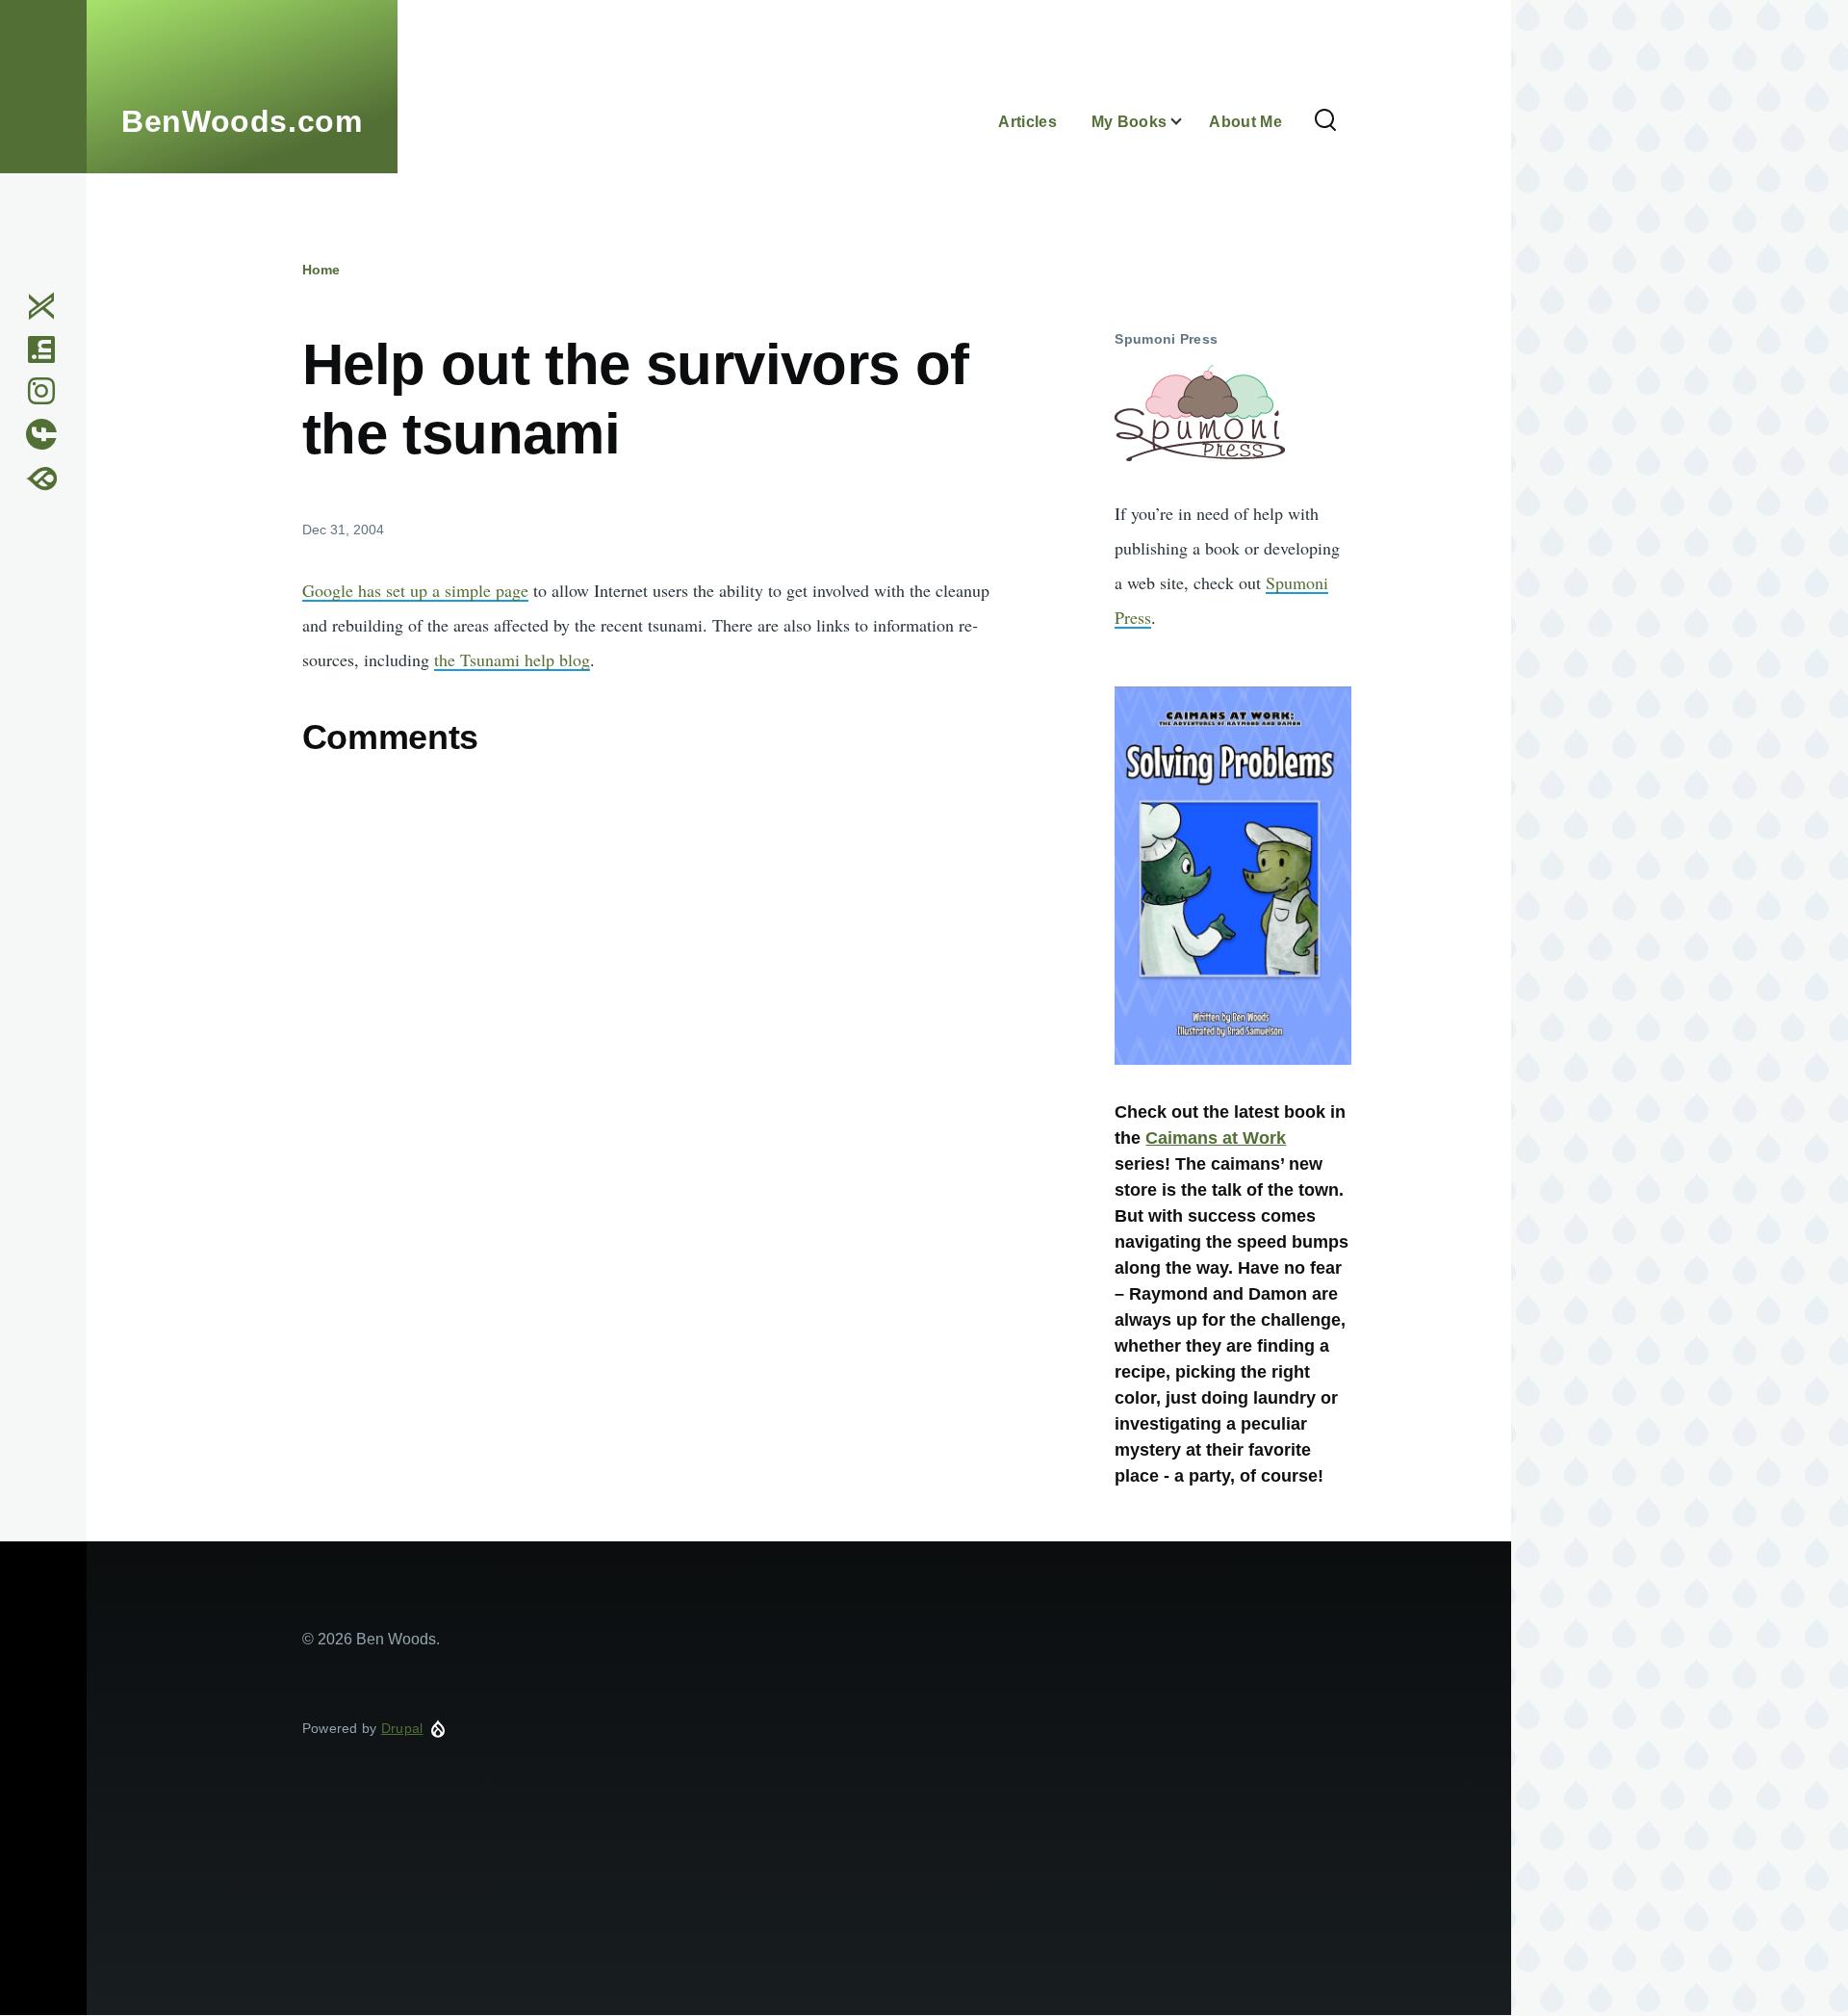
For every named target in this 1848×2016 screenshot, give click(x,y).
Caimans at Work (1216, 1138)
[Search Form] (1325, 121)
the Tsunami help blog (512, 659)
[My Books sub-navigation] (1188, 122)
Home (321, 270)
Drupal (402, 1728)
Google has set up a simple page (415, 590)
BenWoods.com (242, 121)
